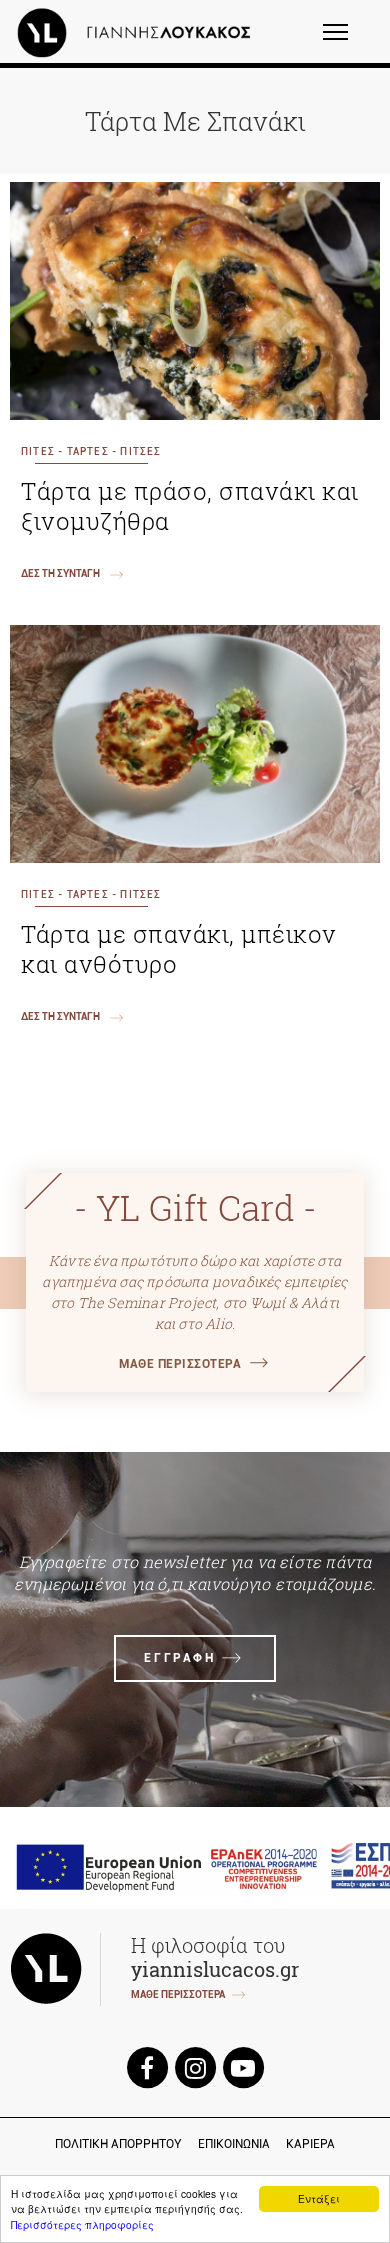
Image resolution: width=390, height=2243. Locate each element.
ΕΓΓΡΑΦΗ (179, 1658)
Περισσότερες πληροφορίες (82, 2224)
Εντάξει (319, 2198)
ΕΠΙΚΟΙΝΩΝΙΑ (234, 2144)
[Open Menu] (348, 41)
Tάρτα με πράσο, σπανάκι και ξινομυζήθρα (190, 506)
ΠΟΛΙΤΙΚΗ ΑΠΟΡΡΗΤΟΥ (118, 2144)
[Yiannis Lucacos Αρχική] (139, 32)
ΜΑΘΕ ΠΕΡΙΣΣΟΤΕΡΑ (180, 1364)
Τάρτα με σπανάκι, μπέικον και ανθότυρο (179, 949)
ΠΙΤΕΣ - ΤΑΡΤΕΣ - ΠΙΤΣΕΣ (91, 451)
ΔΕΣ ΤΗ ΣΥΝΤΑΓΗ (60, 573)
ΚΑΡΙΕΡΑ (310, 2144)
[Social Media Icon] (147, 2066)
